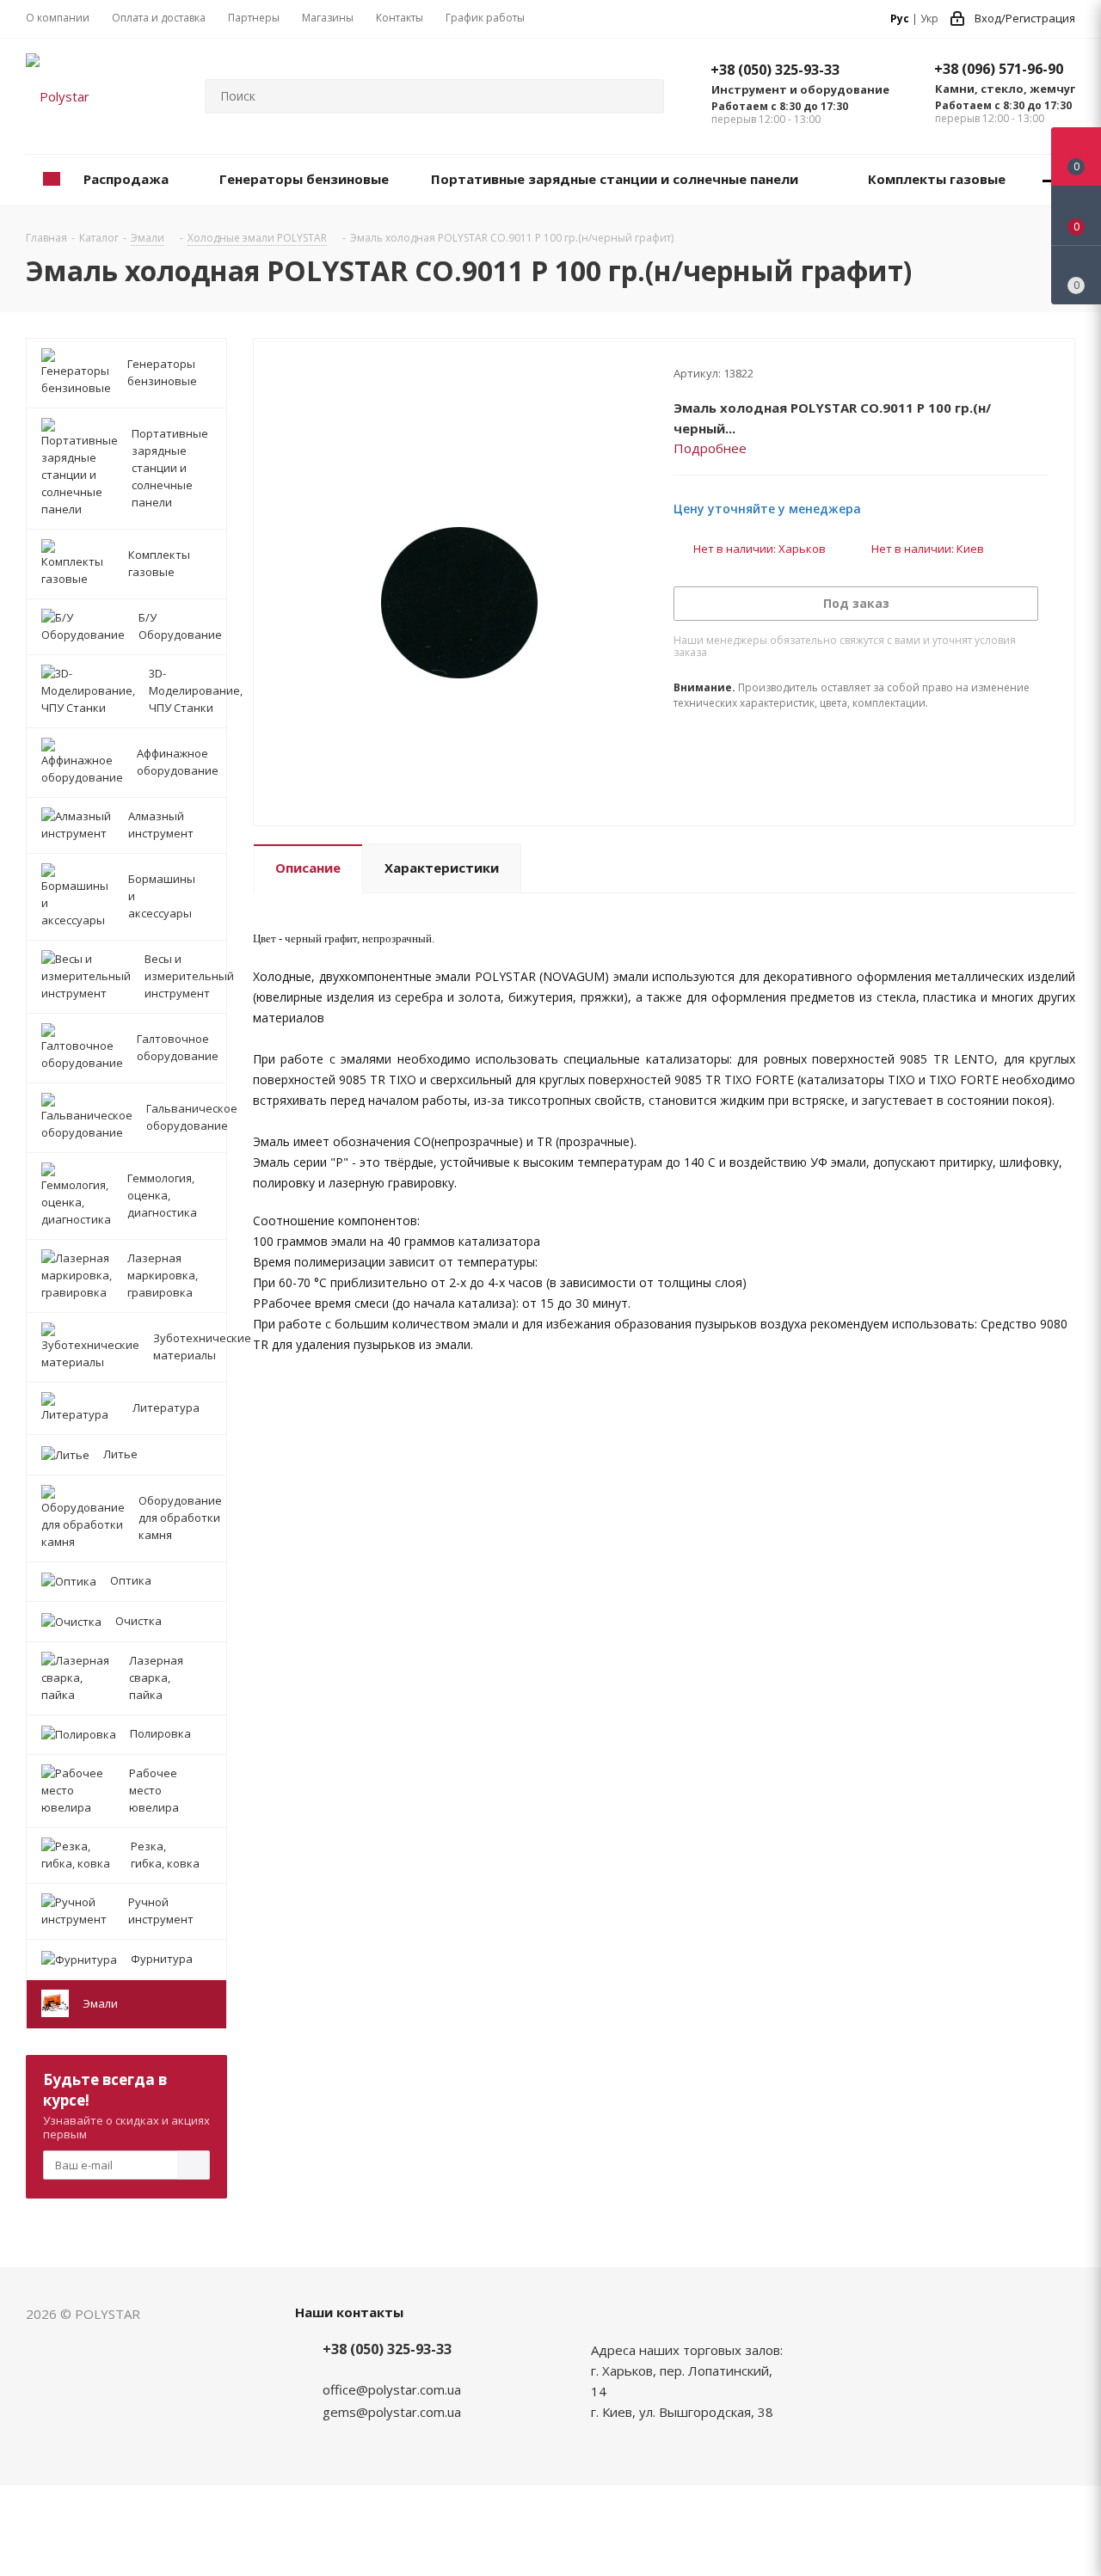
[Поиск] (643, 96)
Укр (929, 18)
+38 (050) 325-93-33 (775, 70)
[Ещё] (1050, 180)
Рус (900, 18)
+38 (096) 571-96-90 (999, 69)
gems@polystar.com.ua (392, 2412)
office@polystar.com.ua (392, 2389)
